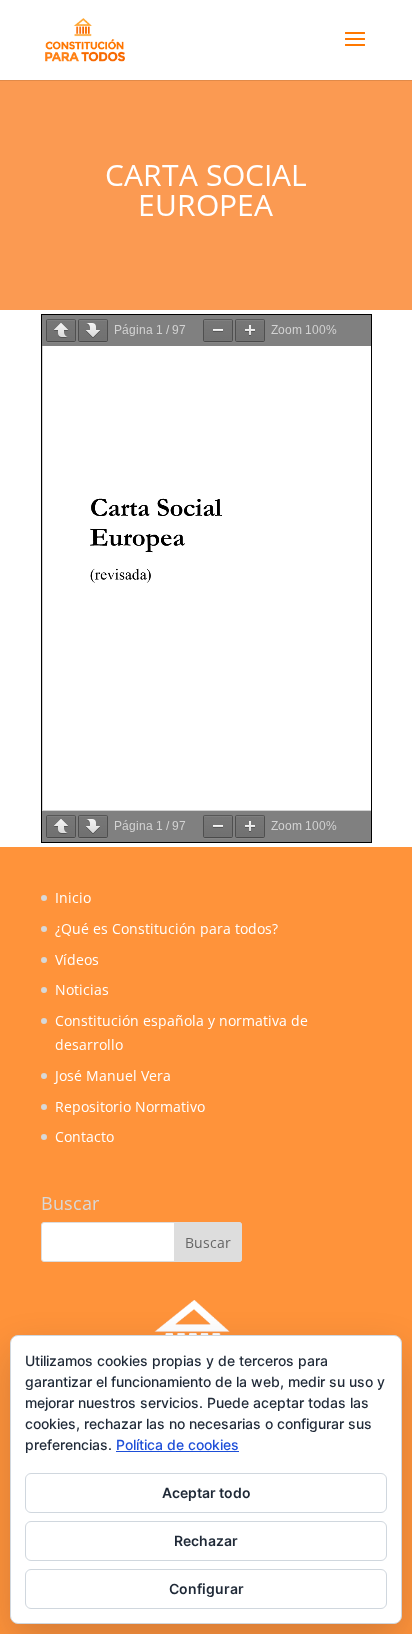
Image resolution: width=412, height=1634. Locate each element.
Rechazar (206, 1540)
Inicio (73, 897)
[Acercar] (250, 330)
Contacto (84, 1136)
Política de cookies (177, 1444)
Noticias (82, 989)
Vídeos (77, 959)
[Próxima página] (93, 330)
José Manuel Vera (113, 1075)
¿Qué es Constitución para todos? (166, 928)
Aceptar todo (206, 1492)
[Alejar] (218, 330)
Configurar (206, 1588)
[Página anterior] (61, 330)
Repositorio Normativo (130, 1106)
